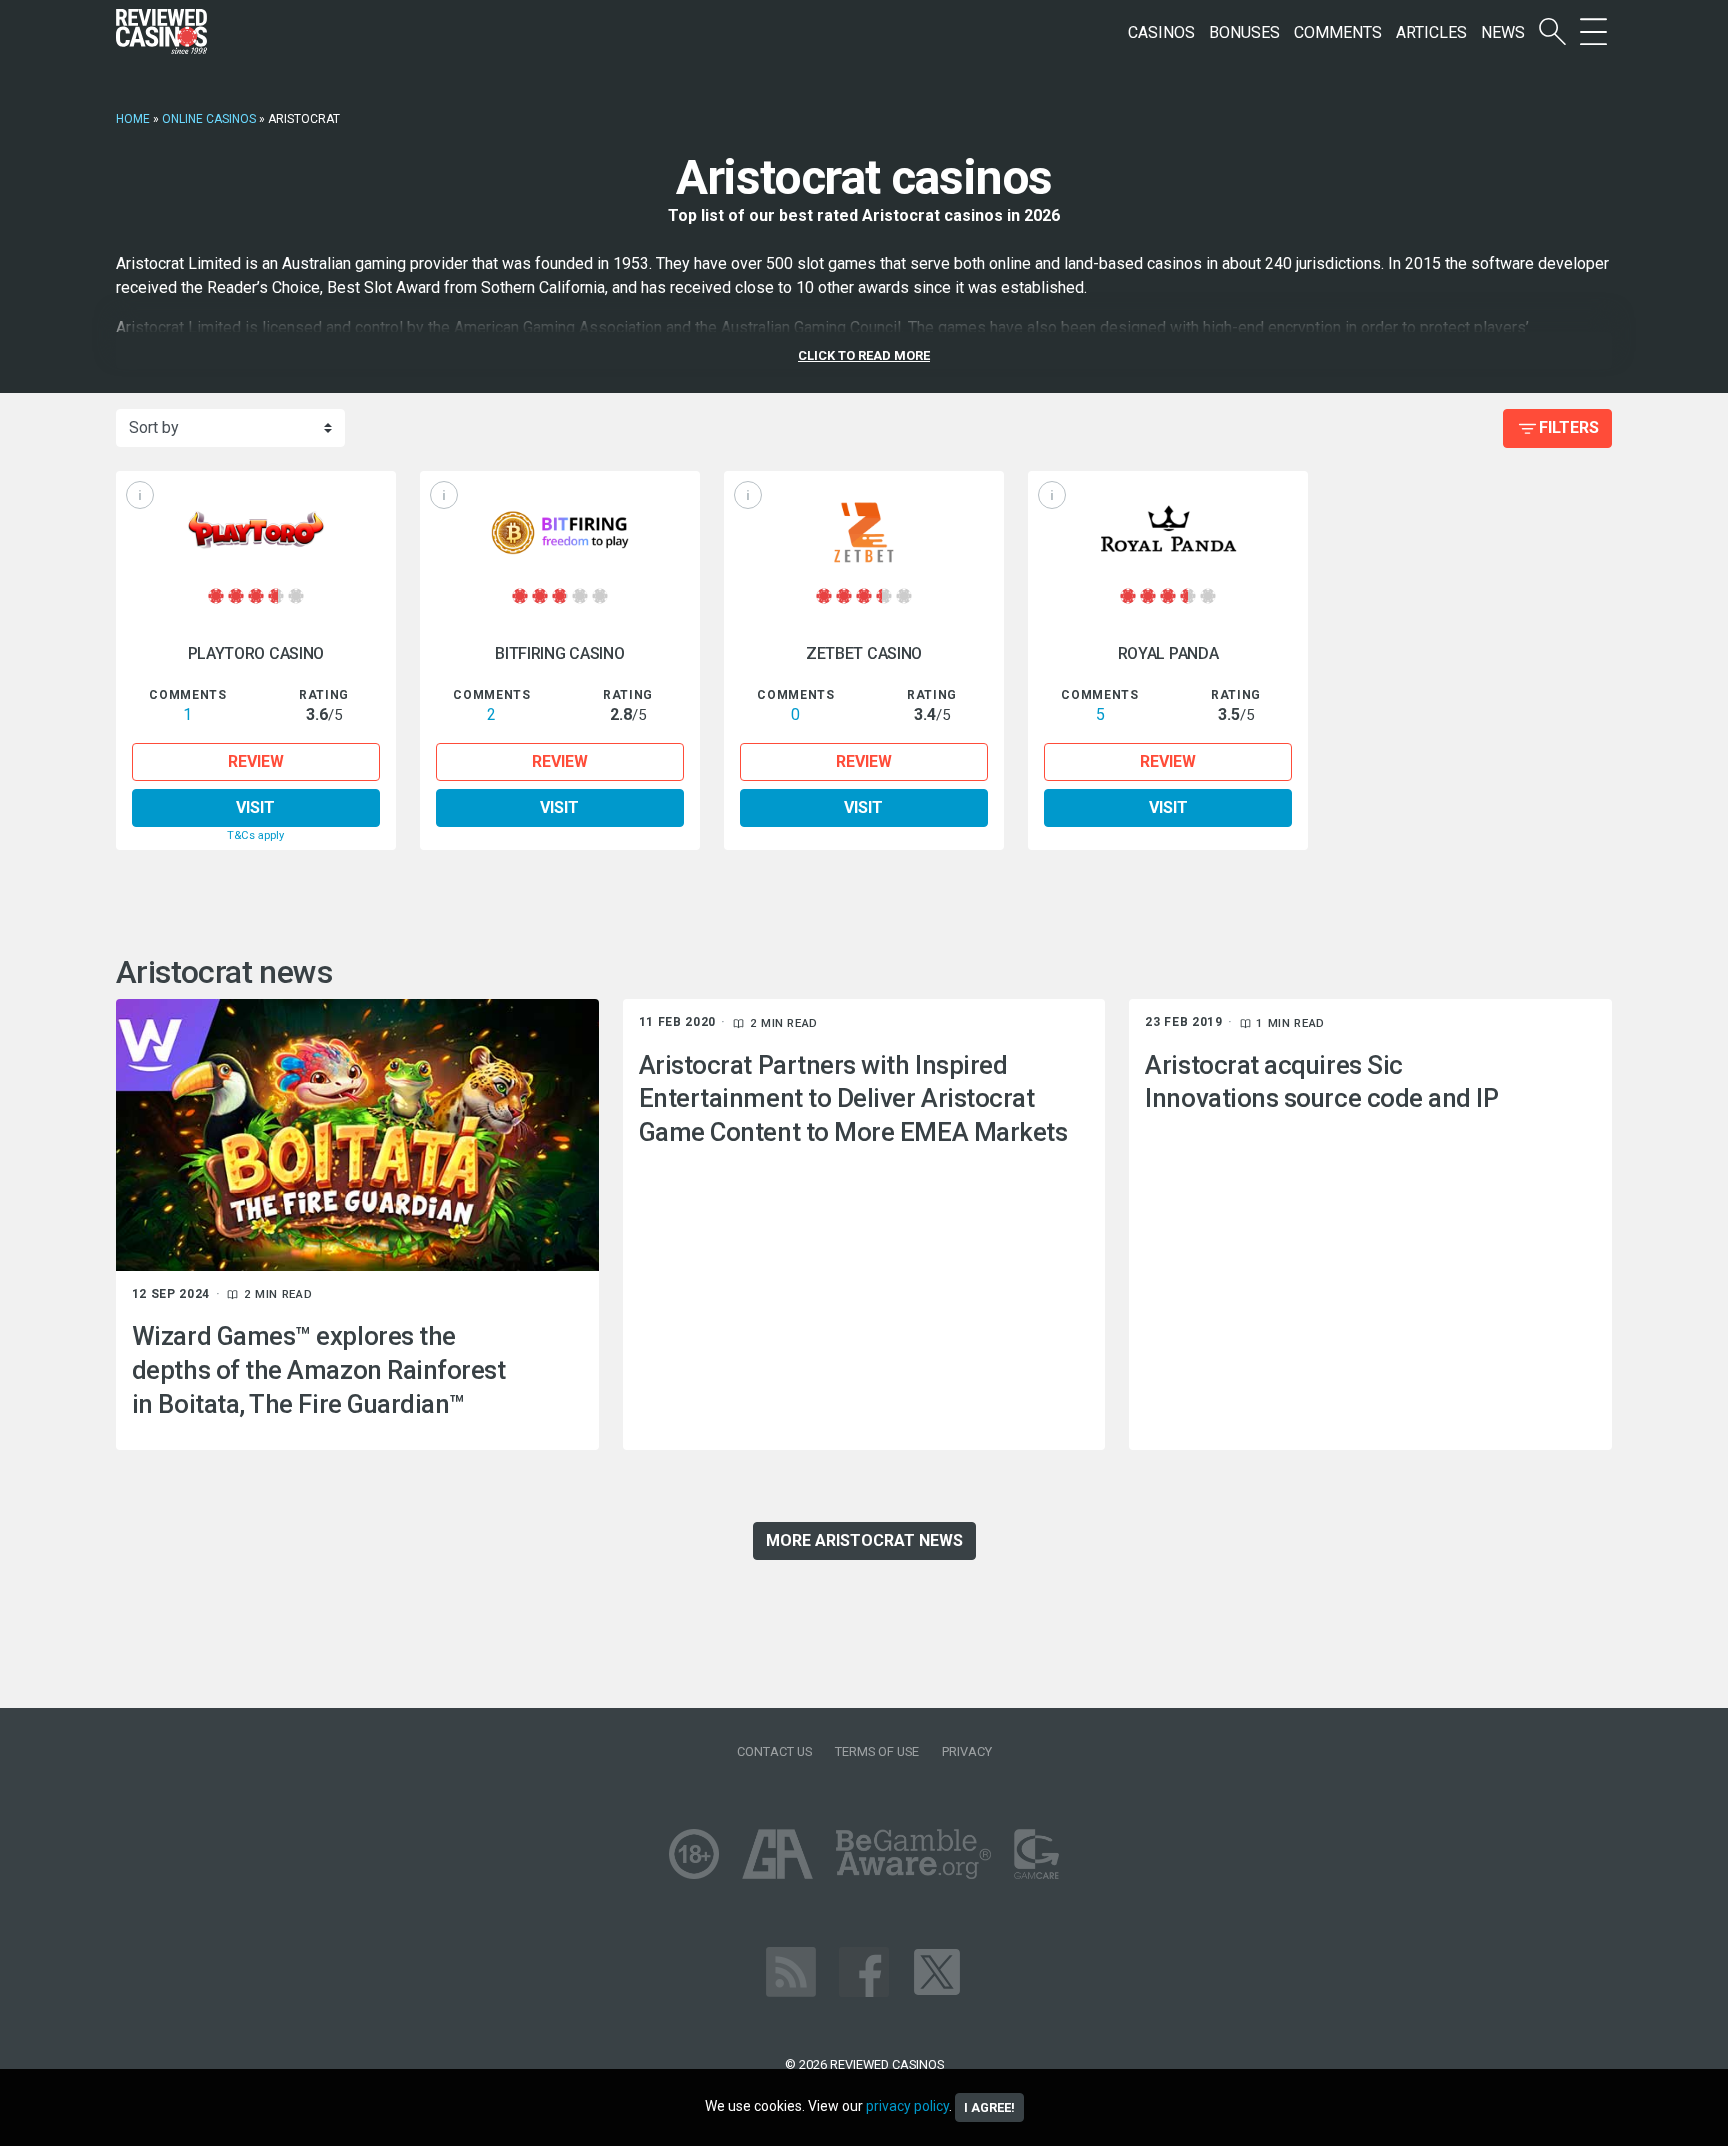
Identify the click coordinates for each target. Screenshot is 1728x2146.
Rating (324, 695)
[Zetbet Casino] (864, 532)
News (1503, 32)
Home (133, 119)
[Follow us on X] (937, 1970)
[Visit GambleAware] (913, 1852)
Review (256, 761)
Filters (1569, 427)
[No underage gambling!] (694, 1852)
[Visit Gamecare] (1036, 1852)
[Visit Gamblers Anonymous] (777, 1852)
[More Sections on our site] (1593, 32)
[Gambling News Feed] (791, 1970)
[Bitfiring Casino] (560, 532)
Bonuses (1244, 32)
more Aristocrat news (864, 1540)
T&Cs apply (255, 835)
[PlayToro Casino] (256, 532)
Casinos (1161, 32)
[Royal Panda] (1168, 532)
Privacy (967, 1751)
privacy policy (907, 2106)
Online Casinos (209, 119)
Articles (1431, 32)
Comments (1338, 32)
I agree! (989, 2107)
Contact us (774, 1751)
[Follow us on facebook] (864, 1970)
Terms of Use (877, 1751)
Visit (255, 807)
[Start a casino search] (1552, 32)
